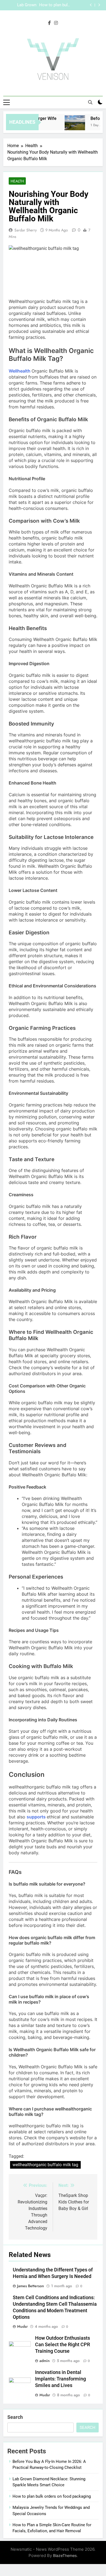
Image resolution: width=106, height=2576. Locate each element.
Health (17, 181)
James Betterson (31, 2286)
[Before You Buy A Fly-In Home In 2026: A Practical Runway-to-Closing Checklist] (71, 125)
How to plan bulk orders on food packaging (52, 2496)
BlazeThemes (65, 2555)
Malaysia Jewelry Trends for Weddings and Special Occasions (21, 5)
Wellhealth (20, 371)
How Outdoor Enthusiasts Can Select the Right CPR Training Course (63, 2345)
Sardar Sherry (26, 230)
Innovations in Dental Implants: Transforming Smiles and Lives (60, 2379)
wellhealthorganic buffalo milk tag (45, 2165)
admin (45, 2361)
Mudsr (22, 2326)
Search (15, 2417)
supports (36, 1817)
